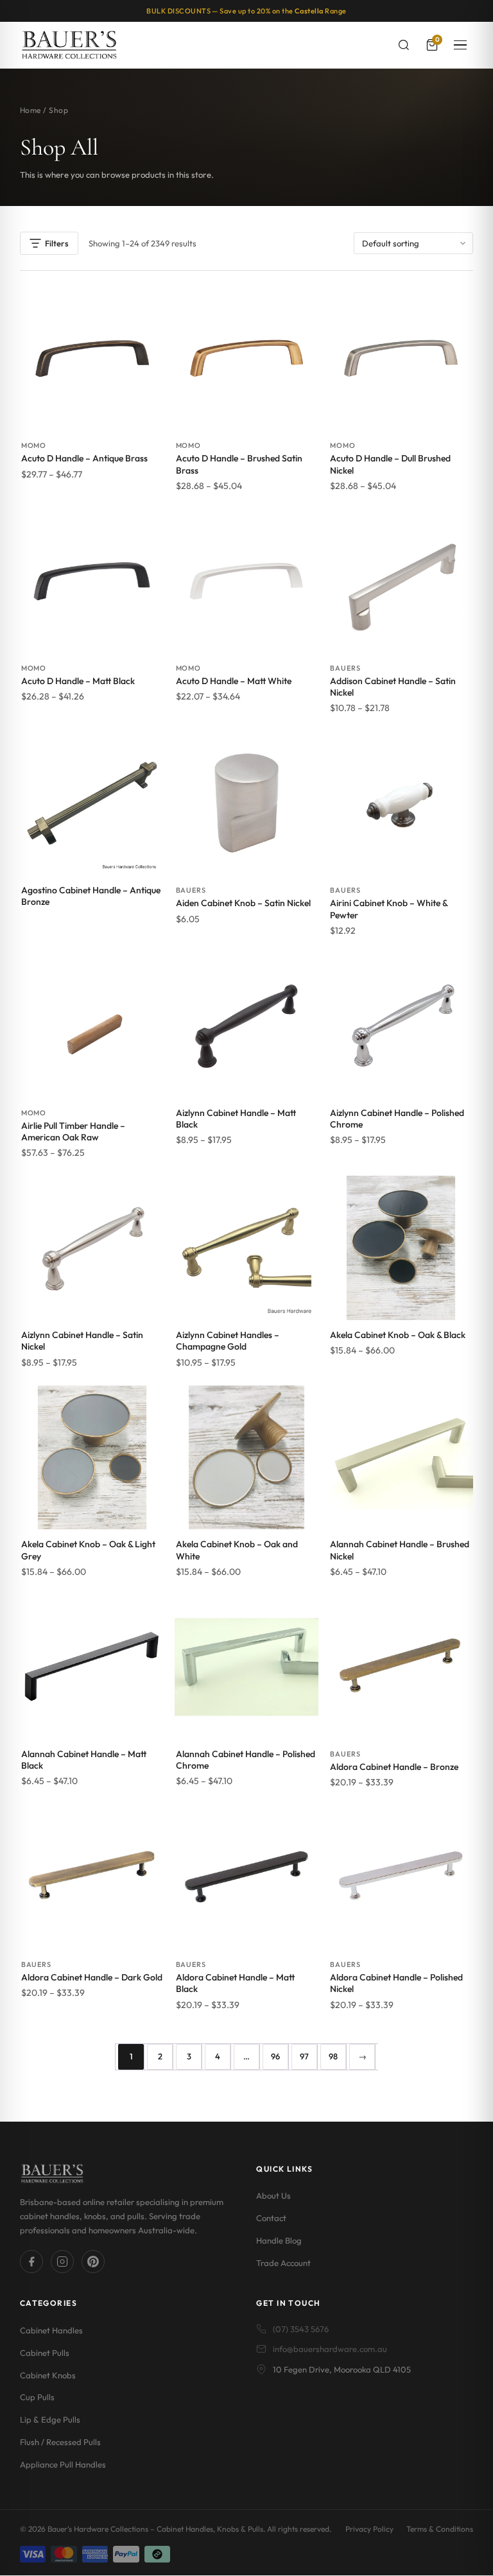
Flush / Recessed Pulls (60, 2442)
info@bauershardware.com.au (330, 2349)
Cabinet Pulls (45, 2353)
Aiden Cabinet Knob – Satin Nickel (243, 903)
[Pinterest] (93, 2262)
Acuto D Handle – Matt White (234, 681)
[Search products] (404, 45)
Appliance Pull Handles (63, 2464)
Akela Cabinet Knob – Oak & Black (398, 1335)
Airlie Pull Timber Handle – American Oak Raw (73, 1131)
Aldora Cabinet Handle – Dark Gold (92, 1977)
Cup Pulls (37, 2397)
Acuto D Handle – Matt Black (78, 681)
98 (333, 2056)
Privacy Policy (369, 2529)
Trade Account (283, 2263)
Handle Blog (279, 2240)
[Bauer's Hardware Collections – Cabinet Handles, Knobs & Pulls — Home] (69, 45)
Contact (271, 2218)
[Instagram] (62, 2262)
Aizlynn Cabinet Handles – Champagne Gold (228, 1341)
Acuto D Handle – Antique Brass (84, 458)
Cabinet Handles (51, 2330)
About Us (273, 2195)
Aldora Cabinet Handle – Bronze (394, 1767)
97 (304, 2056)
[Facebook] (31, 2262)
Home (30, 110)
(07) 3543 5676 (301, 2329)
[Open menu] (460, 45)
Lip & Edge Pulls (50, 2419)
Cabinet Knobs (48, 2375)
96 (275, 2056)
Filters (57, 243)
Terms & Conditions (440, 2529)
